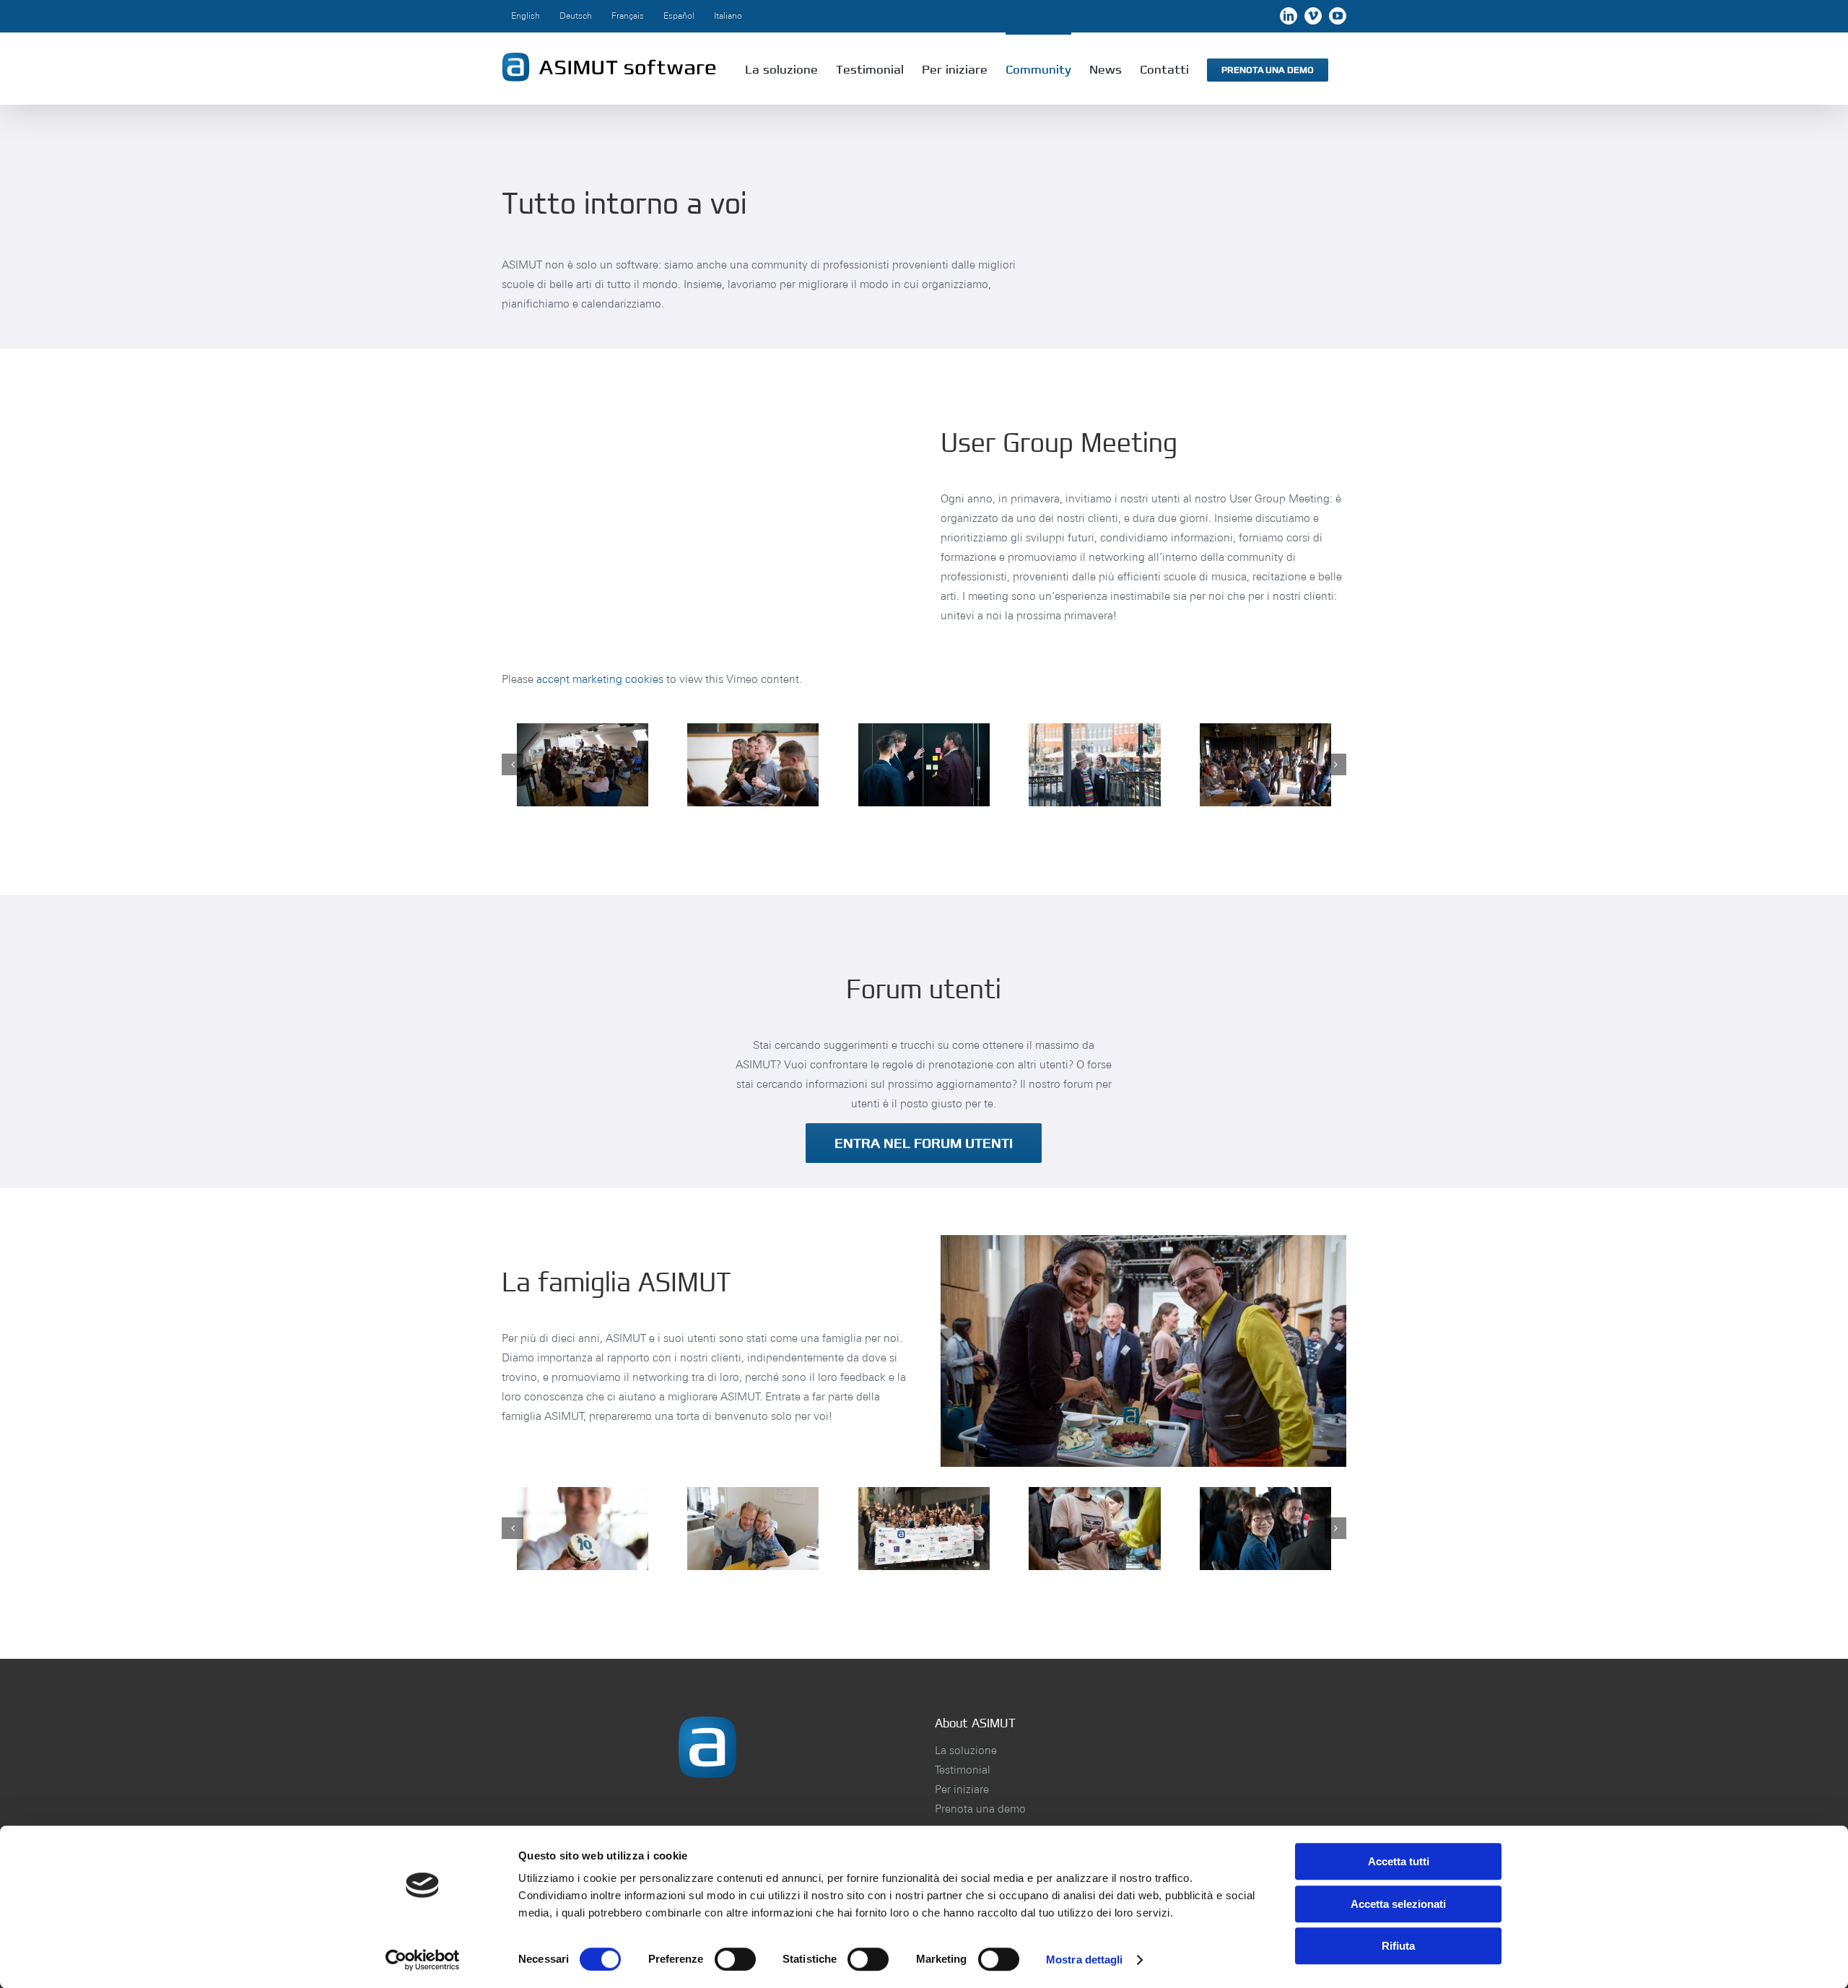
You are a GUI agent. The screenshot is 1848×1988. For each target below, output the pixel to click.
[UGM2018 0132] (1094, 765)
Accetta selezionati (1398, 1904)
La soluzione (966, 1750)
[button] (513, 764)
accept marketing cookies (600, 679)
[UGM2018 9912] (753, 765)
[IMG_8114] (924, 1529)
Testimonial (963, 1770)
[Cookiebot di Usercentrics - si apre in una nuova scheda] (423, 1960)
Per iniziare (962, 1789)
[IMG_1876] (753, 1529)
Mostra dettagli (1085, 1959)
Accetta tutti (1399, 1861)
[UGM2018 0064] (1265, 765)
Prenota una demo (980, 1809)
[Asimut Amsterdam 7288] (583, 1529)
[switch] (735, 1959)
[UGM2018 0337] (924, 765)
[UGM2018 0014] (583, 765)
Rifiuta (1398, 1946)
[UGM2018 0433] (1094, 1529)
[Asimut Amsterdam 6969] (1265, 1529)
